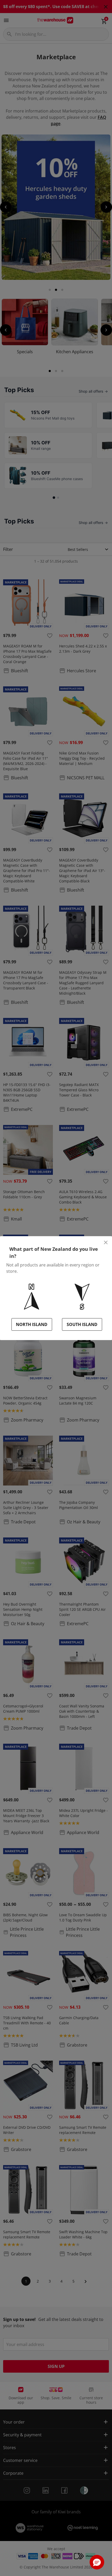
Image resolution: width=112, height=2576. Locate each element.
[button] (97, 2562)
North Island (32, 1324)
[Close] (106, 1242)
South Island (82, 1324)
